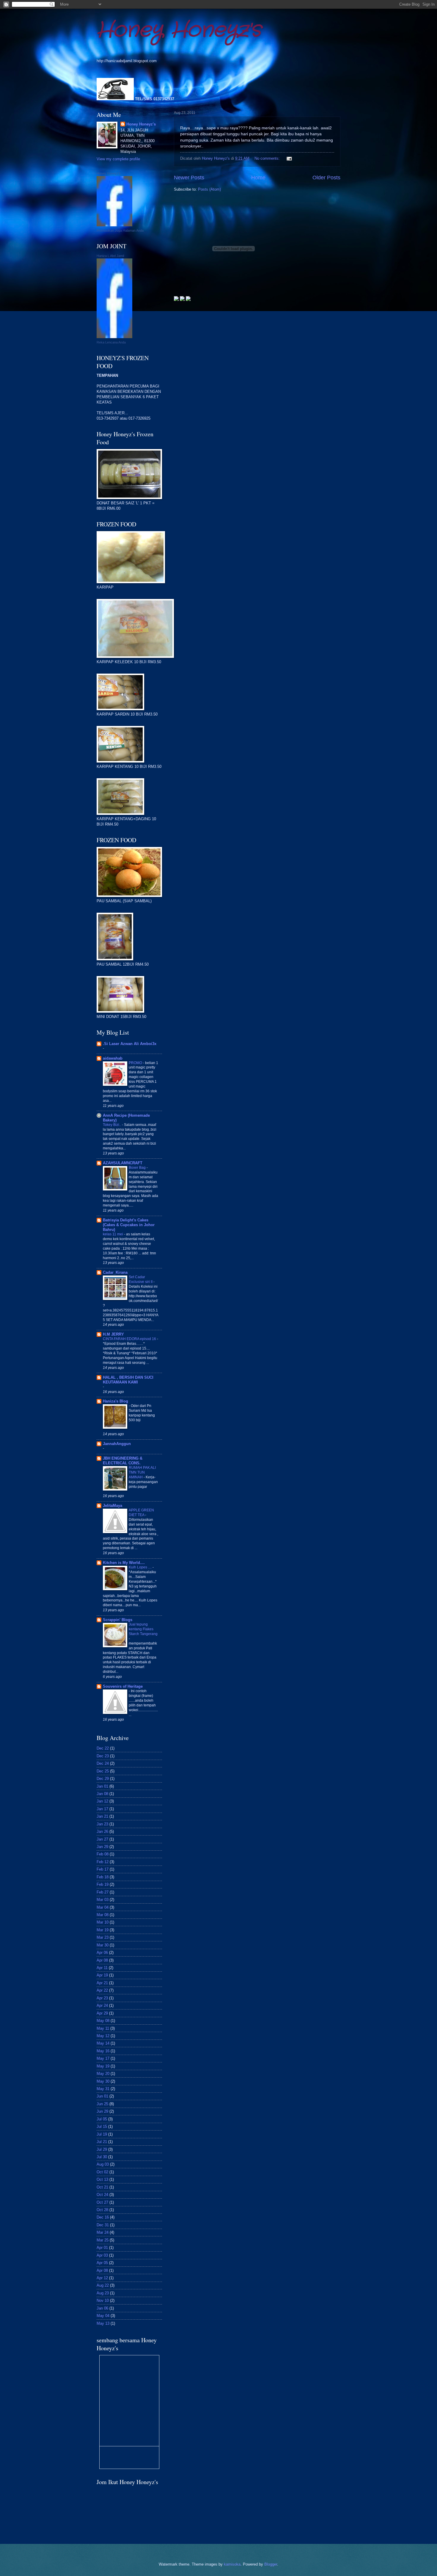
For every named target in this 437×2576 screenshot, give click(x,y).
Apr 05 (102, 2263)
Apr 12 (102, 2278)
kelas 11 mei (113, 1234)
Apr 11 (102, 1968)
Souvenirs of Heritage (123, 1686)
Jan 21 (102, 1816)
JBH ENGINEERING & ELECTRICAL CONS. (123, 1461)
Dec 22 (103, 1748)
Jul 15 (102, 2126)
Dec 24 (103, 1763)
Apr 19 (102, 1975)
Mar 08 (103, 1915)
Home (258, 178)
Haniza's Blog (115, 1401)
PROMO (136, 1063)
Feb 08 (103, 1854)
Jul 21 (102, 2142)
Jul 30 (102, 2157)
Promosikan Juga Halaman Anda (120, 230)
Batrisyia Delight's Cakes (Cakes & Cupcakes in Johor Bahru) (129, 1225)
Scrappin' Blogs (118, 1620)
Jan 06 (102, 2308)
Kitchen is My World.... (124, 1563)
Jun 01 (102, 2096)
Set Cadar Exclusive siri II (141, 1279)
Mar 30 (103, 1945)
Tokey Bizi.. (112, 1125)
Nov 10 (103, 2300)
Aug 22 (103, 2285)
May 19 (103, 2066)
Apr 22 (102, 1990)
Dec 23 (103, 1756)
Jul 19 (102, 2134)
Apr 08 (102, 1960)
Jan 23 (102, 1824)
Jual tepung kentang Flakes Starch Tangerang (143, 1629)
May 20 (103, 2074)
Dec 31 (103, 2225)
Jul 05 (102, 2119)
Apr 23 (102, 1998)
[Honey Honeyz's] (114, 225)
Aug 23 (103, 2293)
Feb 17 (103, 1869)
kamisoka (232, 2564)
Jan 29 (102, 1847)
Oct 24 (102, 2195)
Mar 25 (103, 2240)
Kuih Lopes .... (141, 1567)
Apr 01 (102, 2248)
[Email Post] (289, 158)
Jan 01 (102, 1786)
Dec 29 (103, 1779)
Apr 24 (102, 2005)
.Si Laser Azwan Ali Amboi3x (130, 1044)
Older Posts (326, 178)
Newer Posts (189, 178)
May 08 (103, 2021)
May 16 (103, 2051)
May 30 (103, 2081)
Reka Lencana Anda (111, 342)
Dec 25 (103, 1771)
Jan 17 (102, 1809)
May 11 (103, 2028)
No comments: (268, 158)
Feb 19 (103, 1884)
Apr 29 (102, 2013)
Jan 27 (102, 1839)
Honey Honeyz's (179, 30)
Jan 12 (102, 1801)
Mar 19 (103, 1930)
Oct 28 (102, 2210)
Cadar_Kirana (115, 1272)
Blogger (271, 2564)
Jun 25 (102, 2104)
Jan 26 (102, 1831)
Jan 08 (102, 1794)
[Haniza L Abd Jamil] (114, 337)
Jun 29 (102, 2111)
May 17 (103, 2058)
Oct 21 (102, 2187)
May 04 (103, 2316)
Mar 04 (103, 1907)
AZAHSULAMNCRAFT (123, 1163)
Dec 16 (103, 2217)
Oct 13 (102, 2179)
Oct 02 (102, 2172)
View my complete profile (118, 159)
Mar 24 (103, 2232)
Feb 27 (103, 1892)
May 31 (103, 2089)
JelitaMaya (113, 1506)
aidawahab (113, 1058)
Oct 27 (102, 2202)
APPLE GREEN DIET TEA (141, 1513)
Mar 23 (103, 1937)
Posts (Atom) (209, 189)
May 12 (103, 2036)
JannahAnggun (117, 1444)
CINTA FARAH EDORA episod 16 (130, 1339)
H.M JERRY (113, 1334)
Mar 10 (103, 1922)
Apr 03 (102, 2255)
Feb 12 (103, 1862)
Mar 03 (103, 1900)
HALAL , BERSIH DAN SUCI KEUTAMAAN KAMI (128, 1380)
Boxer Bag (138, 1168)
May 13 (103, 2323)
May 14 (103, 2043)
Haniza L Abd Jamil (110, 256)
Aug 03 (103, 2164)
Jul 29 (102, 2149)
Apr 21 (102, 1983)
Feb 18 (103, 1877)
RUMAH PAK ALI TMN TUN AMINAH (142, 1472)
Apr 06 (102, 1953)
